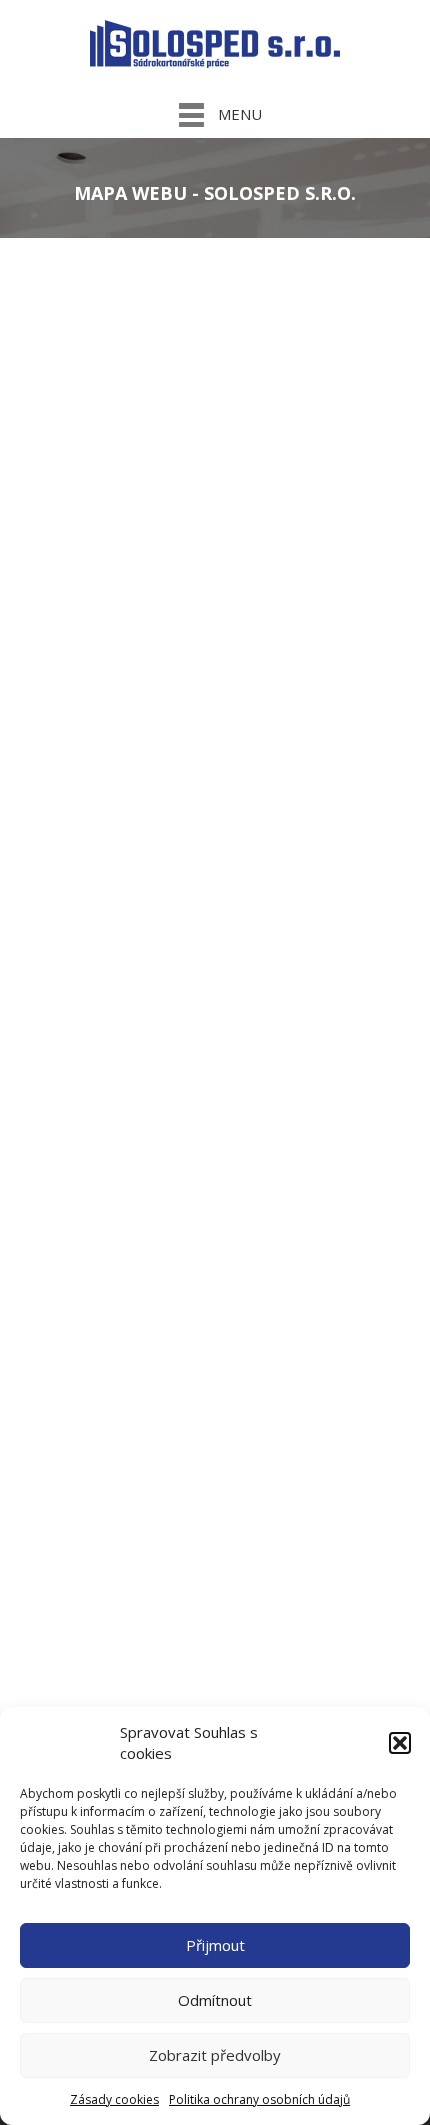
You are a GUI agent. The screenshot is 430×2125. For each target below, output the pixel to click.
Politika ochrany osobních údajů (259, 2099)
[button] (400, 1743)
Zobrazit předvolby (215, 2055)
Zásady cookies (114, 2099)
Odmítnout (215, 2000)
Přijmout (215, 1945)
